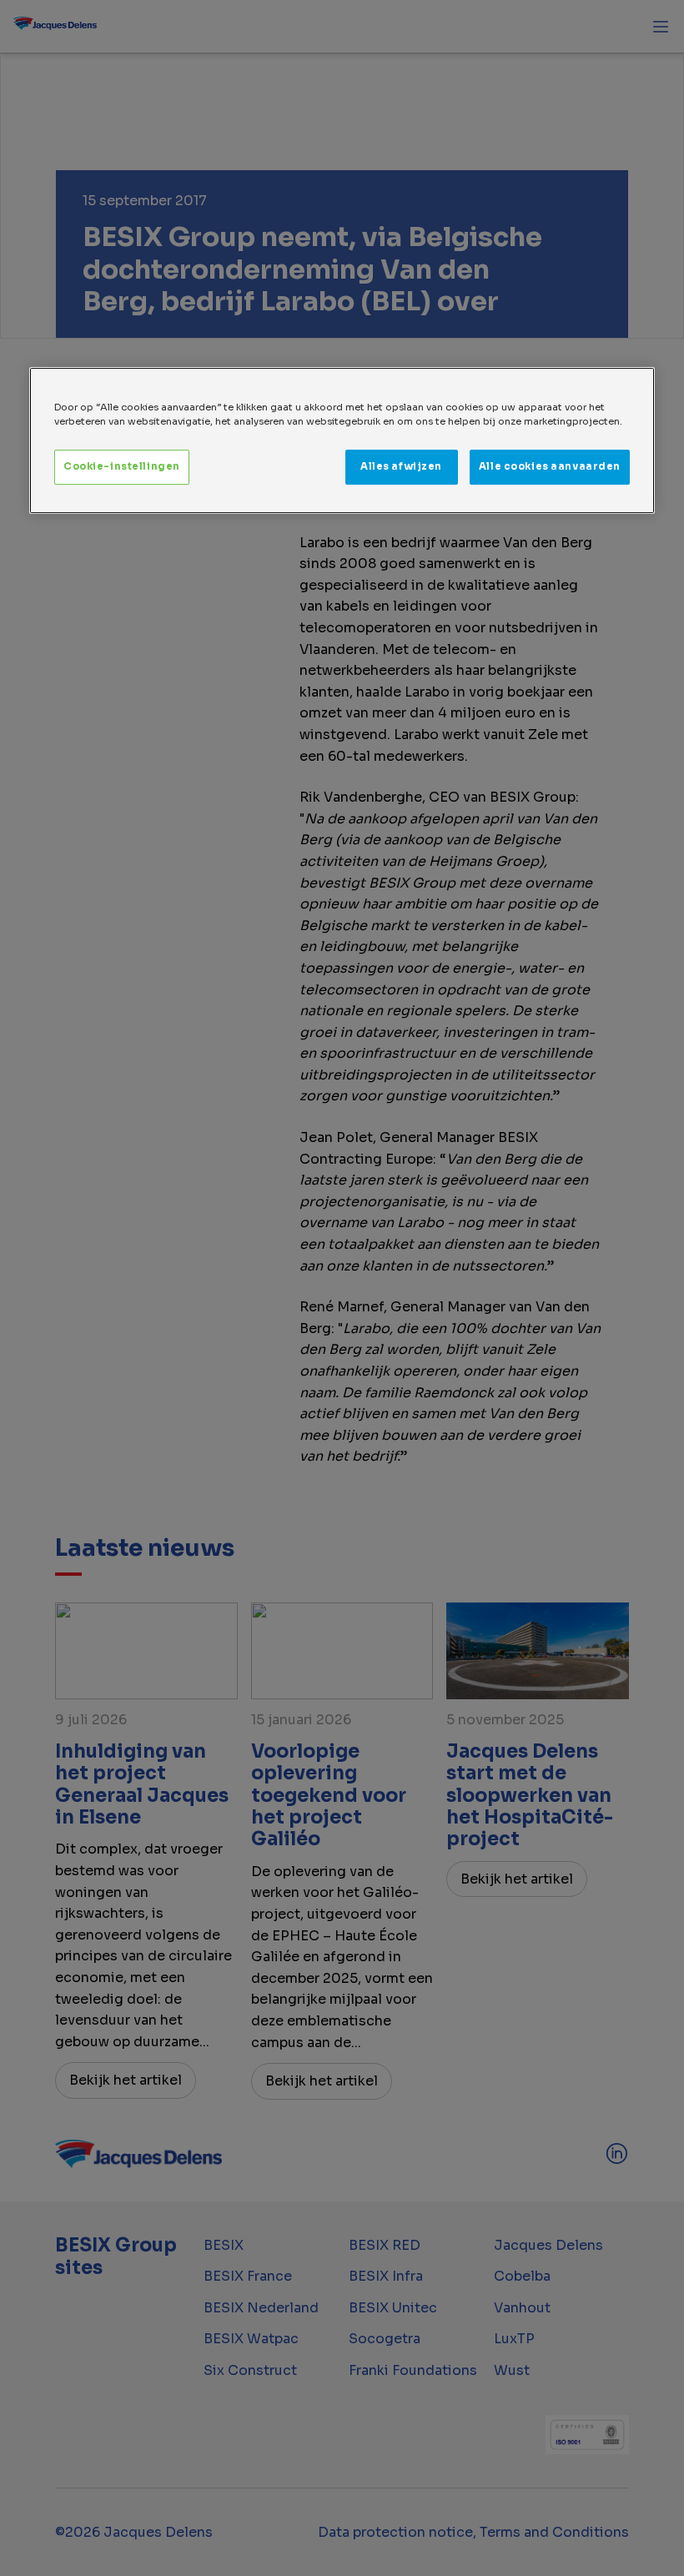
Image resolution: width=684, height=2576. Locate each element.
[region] (342, 440)
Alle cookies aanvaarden (550, 466)
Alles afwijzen (401, 466)
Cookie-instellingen (122, 466)
